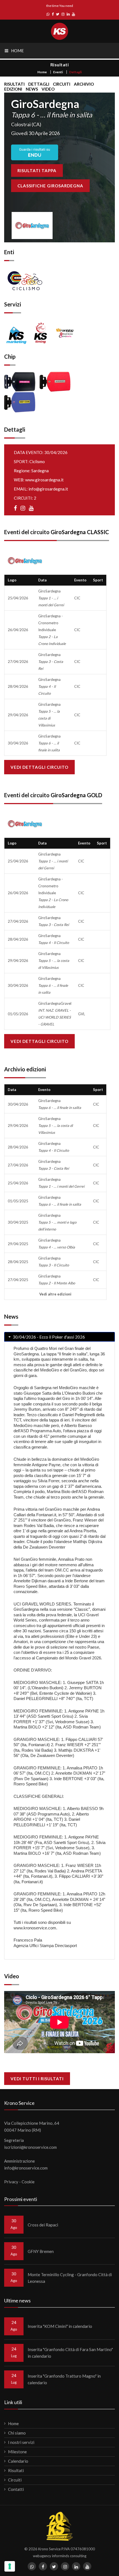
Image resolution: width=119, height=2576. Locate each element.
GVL (82, 1014)
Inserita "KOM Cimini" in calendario (60, 2326)
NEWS (32, 89)
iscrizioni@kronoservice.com (30, 2147)
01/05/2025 (18, 1201)
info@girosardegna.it (48, 489)
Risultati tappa (37, 170)
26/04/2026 (18, 630)
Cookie (28, 2182)
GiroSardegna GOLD (76, 795)
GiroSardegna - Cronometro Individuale (52, 630)
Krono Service (49, 2549)
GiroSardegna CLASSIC (80, 532)
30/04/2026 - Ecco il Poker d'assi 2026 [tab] (48, 1337)
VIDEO (48, 89)
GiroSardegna (51, 598)
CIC (77, 598)
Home (42, 72)
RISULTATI (14, 84)
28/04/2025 (18, 1262)
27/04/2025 (18, 1280)
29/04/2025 (18, 1244)
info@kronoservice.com (26, 2168)
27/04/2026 (18, 662)
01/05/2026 (18, 1014)
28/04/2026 (18, 686)
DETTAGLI (39, 84)
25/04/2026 (18, 598)
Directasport (66, 1946)
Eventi (58, 72)
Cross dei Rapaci (43, 2225)
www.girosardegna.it (44, 480)
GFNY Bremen (41, 2251)
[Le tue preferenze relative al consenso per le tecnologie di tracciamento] (10, 2566)
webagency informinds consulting (60, 2556)
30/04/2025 (18, 1222)
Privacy (11, 2182)
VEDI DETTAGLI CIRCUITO (39, 767)
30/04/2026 (18, 743)
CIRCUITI (62, 84)
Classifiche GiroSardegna (50, 186)
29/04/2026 (18, 715)
